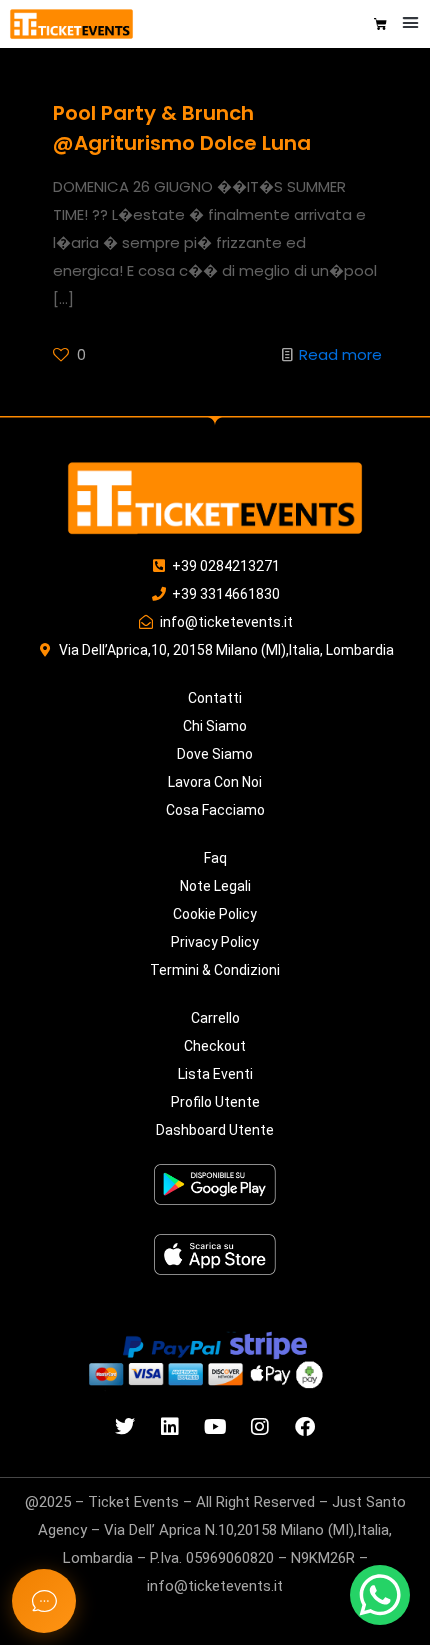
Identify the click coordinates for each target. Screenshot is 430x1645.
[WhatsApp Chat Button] (380, 1595)
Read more (340, 354)
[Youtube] (215, 1427)
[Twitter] (125, 1427)
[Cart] (380, 24)
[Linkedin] (170, 1427)
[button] (411, 23)
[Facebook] (305, 1427)
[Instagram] (260, 1427)
